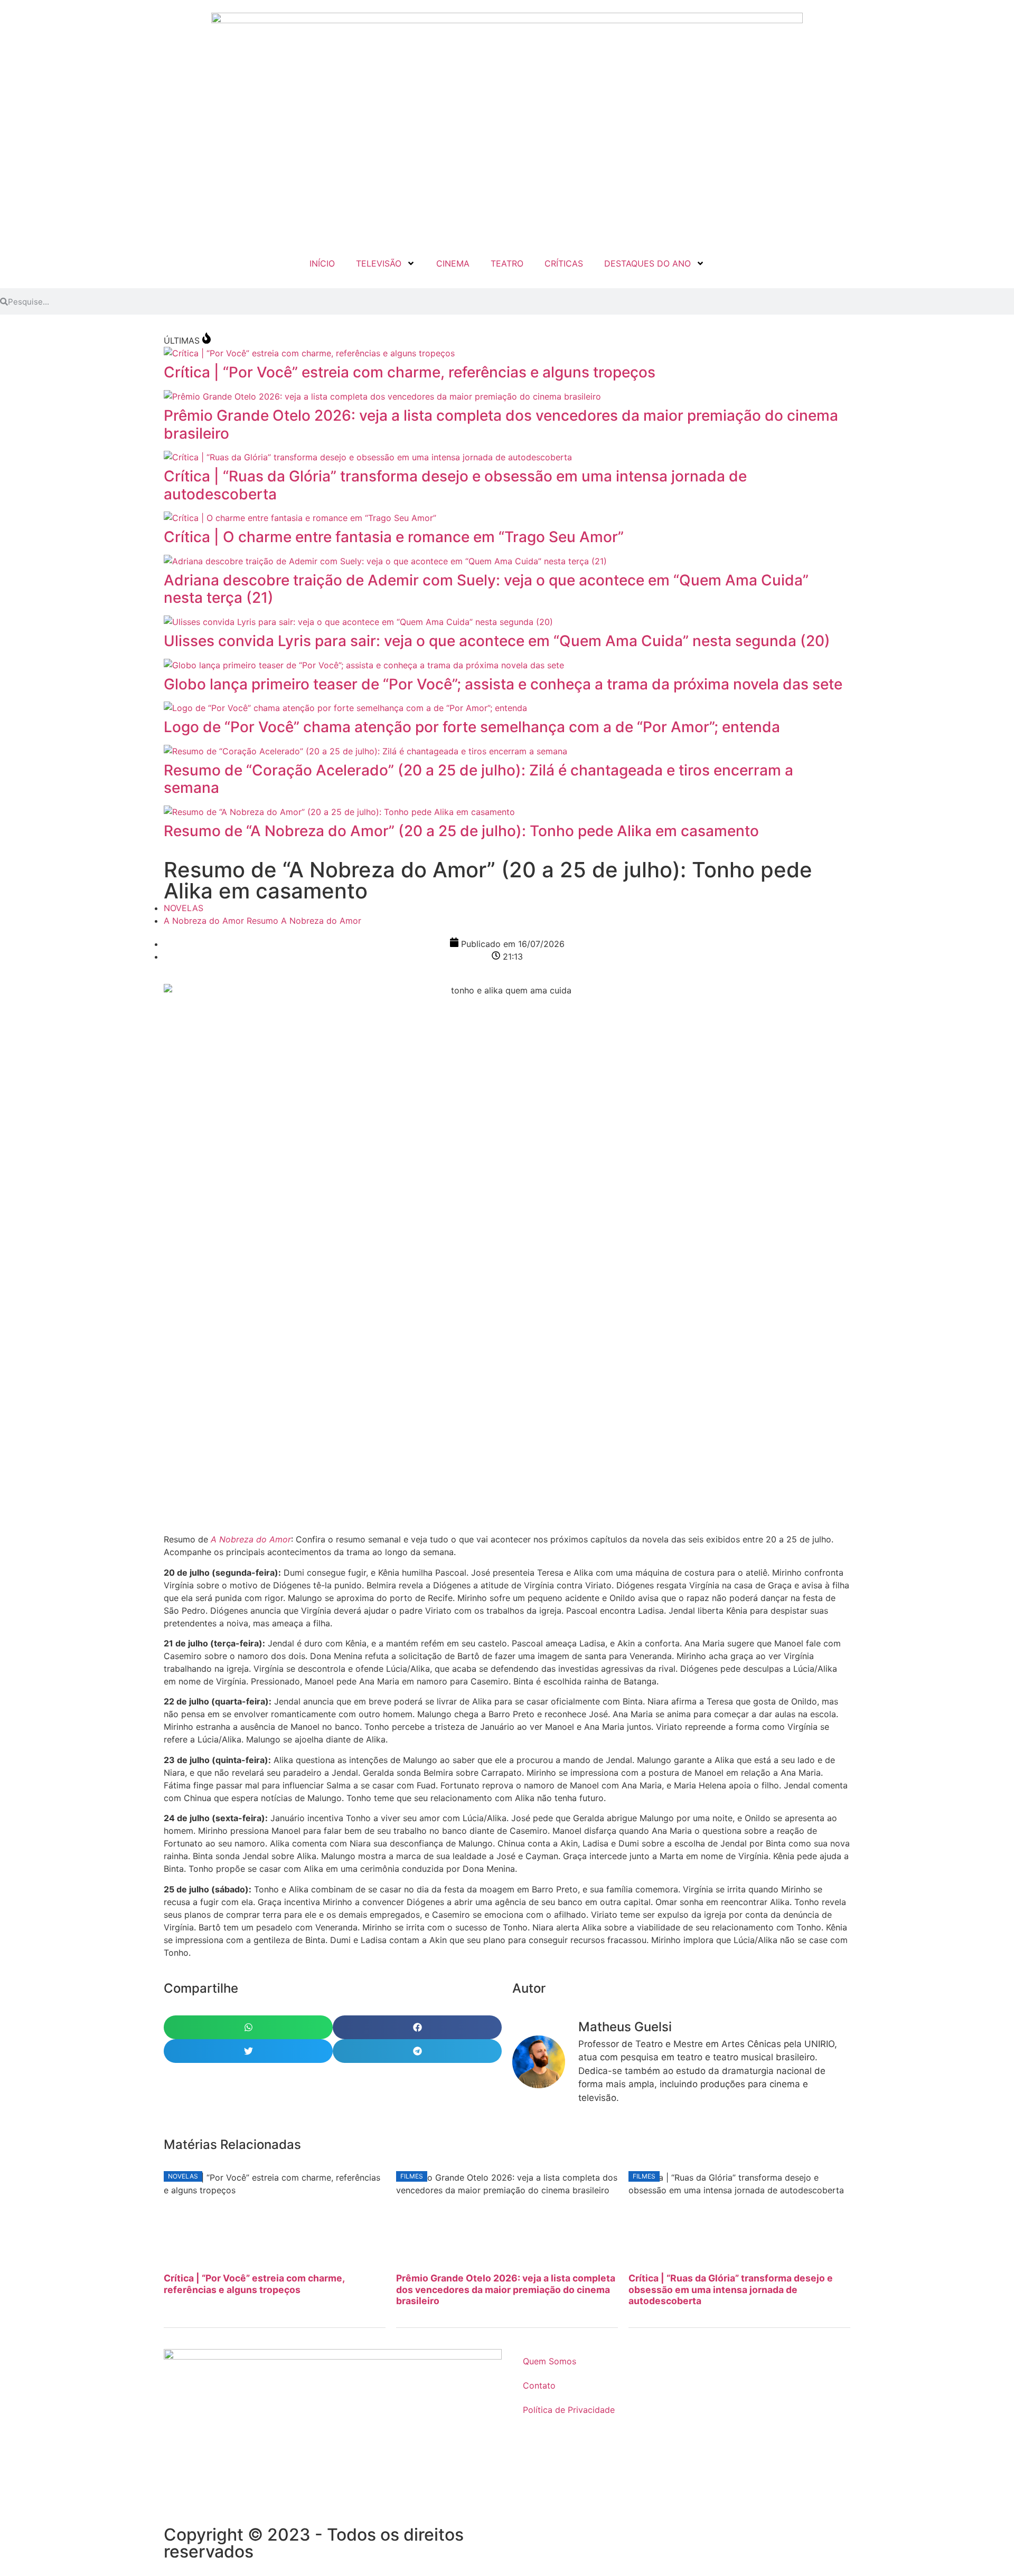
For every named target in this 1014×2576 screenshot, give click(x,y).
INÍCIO (322, 263)
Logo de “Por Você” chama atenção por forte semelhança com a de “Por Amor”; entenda (472, 727)
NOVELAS (184, 908)
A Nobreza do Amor (204, 921)
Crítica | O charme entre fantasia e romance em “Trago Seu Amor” (394, 537)
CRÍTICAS (564, 263)
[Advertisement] (481, 1448)
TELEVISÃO (379, 263)
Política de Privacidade (569, 2410)
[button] (248, 2027)
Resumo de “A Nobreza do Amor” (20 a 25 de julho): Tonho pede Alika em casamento (461, 831)
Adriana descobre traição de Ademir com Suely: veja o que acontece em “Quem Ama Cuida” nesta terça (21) (486, 589)
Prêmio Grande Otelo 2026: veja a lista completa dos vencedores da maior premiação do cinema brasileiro (501, 424)
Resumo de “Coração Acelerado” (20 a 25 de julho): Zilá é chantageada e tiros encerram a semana (478, 779)
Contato (539, 2385)
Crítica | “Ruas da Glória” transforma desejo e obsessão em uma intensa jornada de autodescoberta (455, 485)
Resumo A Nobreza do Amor (304, 921)
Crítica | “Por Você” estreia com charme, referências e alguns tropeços (410, 372)
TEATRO (507, 263)
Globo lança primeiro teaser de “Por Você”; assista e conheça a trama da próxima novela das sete (503, 684)
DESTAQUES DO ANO (647, 263)
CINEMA (453, 263)
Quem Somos (550, 2361)
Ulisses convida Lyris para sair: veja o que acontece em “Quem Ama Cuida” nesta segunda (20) (497, 641)
